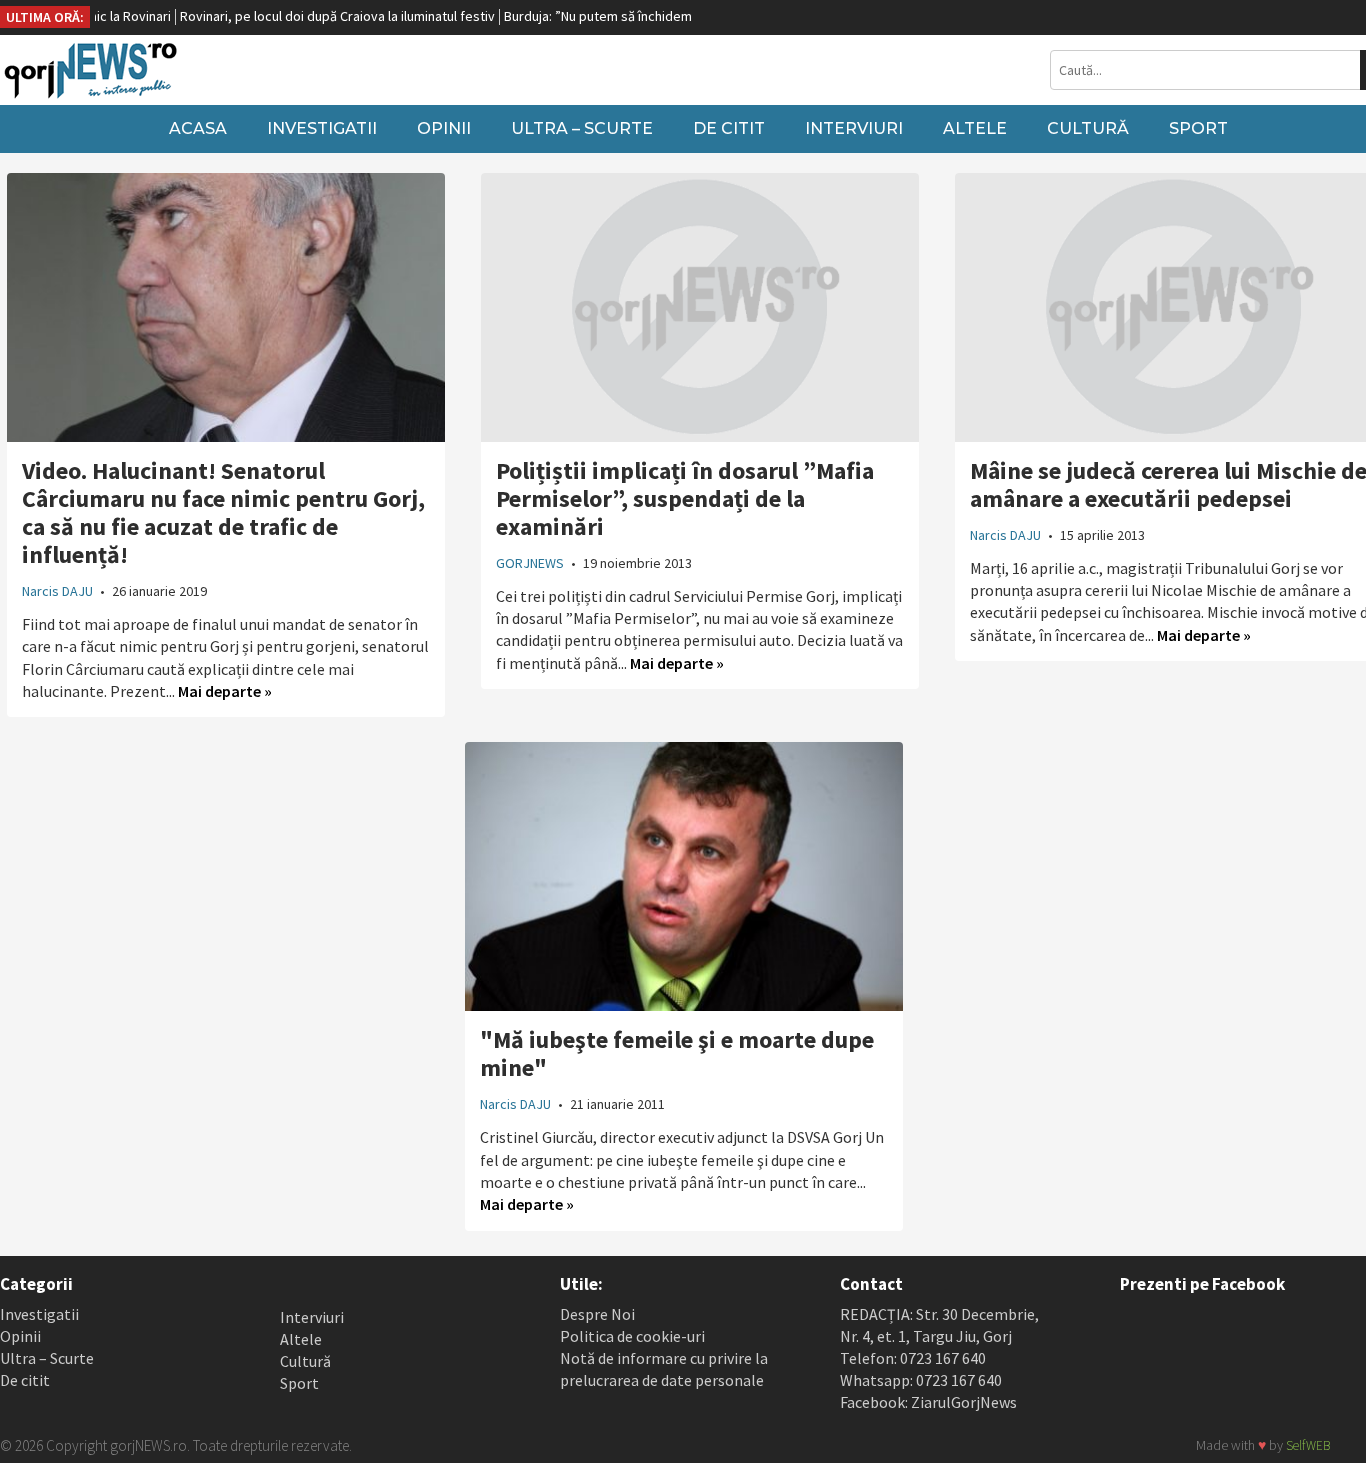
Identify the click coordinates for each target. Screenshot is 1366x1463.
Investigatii (322, 128)
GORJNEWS (530, 563)
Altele (975, 128)
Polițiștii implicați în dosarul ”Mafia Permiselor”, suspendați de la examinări (685, 498)
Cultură (1088, 128)
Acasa (198, 128)
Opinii (444, 128)
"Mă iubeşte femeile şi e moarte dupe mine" (677, 1053)
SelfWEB (1308, 1445)
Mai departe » (225, 691)
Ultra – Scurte (582, 128)
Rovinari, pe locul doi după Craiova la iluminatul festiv (302, 16)
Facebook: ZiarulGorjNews (928, 1402)
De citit (729, 128)
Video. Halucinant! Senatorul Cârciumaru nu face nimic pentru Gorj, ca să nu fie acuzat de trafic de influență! (223, 512)
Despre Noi (597, 1314)
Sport (1198, 128)
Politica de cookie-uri (632, 1336)
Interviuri (854, 128)
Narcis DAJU (57, 591)
